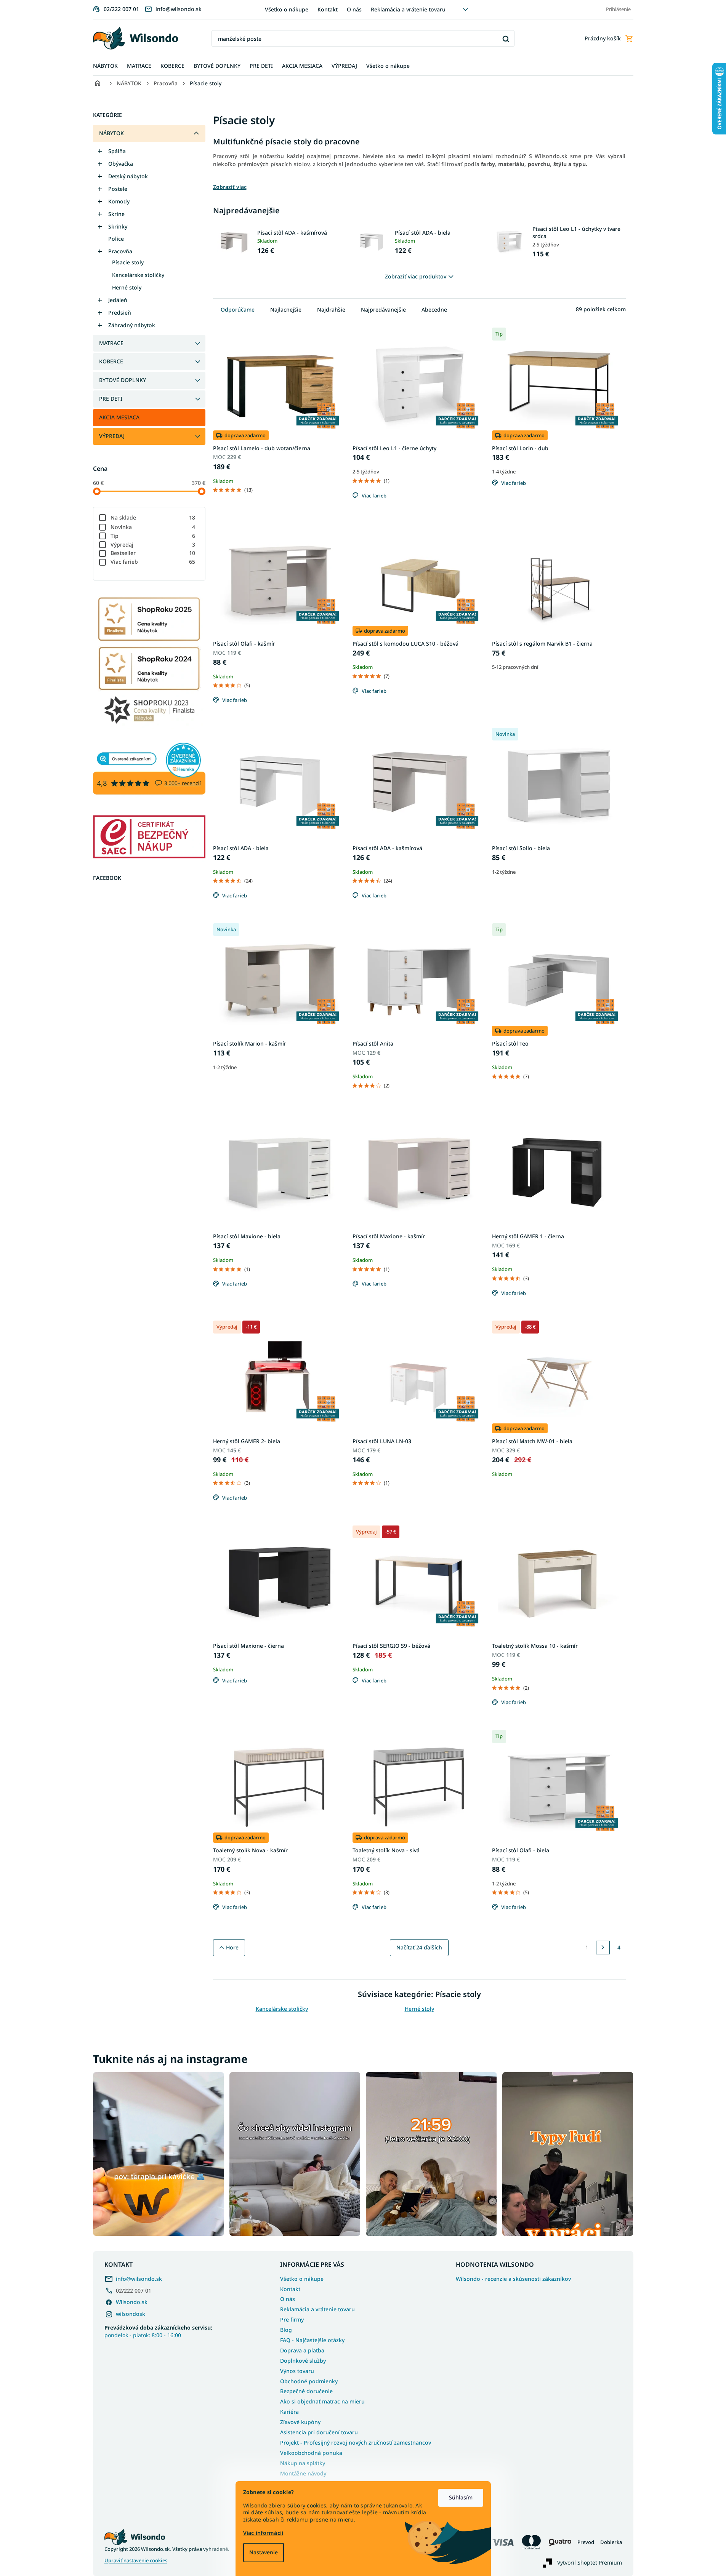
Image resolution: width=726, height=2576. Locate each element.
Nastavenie (264, 2552)
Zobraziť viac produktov (416, 276)
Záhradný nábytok (132, 325)
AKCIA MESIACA (119, 417)
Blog (286, 2330)
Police (116, 239)
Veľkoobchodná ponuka (311, 2453)
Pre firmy (292, 2319)
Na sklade (153, 517)
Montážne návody (303, 2473)
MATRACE (111, 343)
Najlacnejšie (286, 309)
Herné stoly (127, 287)
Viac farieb (153, 562)
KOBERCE (111, 361)
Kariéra (289, 2412)
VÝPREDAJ (112, 436)
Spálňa (117, 151)
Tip (153, 536)
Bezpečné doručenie (306, 2391)
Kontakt (328, 9)
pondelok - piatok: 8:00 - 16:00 (158, 2331)
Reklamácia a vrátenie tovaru (408, 9)
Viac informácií (263, 2533)
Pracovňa (120, 251)
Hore (232, 1947)
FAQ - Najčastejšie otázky (312, 2340)
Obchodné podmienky (309, 2381)
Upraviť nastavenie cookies (136, 2561)
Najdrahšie (331, 309)
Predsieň (120, 313)
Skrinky (118, 226)
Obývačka (121, 164)
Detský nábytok (128, 176)
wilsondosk (131, 2314)
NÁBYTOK (111, 133)
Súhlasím (461, 2497)
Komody (119, 201)
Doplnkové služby (303, 2361)
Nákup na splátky (303, 2463)
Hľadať (506, 39)
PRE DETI (111, 399)
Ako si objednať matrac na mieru (322, 2401)
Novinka (153, 527)
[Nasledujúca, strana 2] (603, 1948)
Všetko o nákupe (287, 9)
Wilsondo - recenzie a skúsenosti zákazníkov (513, 2279)
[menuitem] (105, 66)
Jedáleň (118, 300)
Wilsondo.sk (132, 2302)
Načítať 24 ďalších (419, 1947)
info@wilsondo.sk (139, 2279)
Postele (118, 189)
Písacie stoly (128, 262)
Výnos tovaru (297, 2371)
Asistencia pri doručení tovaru (319, 2432)
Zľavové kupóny (300, 2422)
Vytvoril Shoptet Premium (590, 2562)
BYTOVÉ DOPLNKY (123, 380)
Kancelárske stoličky (138, 275)
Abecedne (434, 309)
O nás (354, 9)
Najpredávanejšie (383, 309)
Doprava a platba (302, 2350)
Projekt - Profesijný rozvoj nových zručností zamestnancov (356, 2442)
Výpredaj (153, 544)
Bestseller (153, 553)
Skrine (116, 214)
